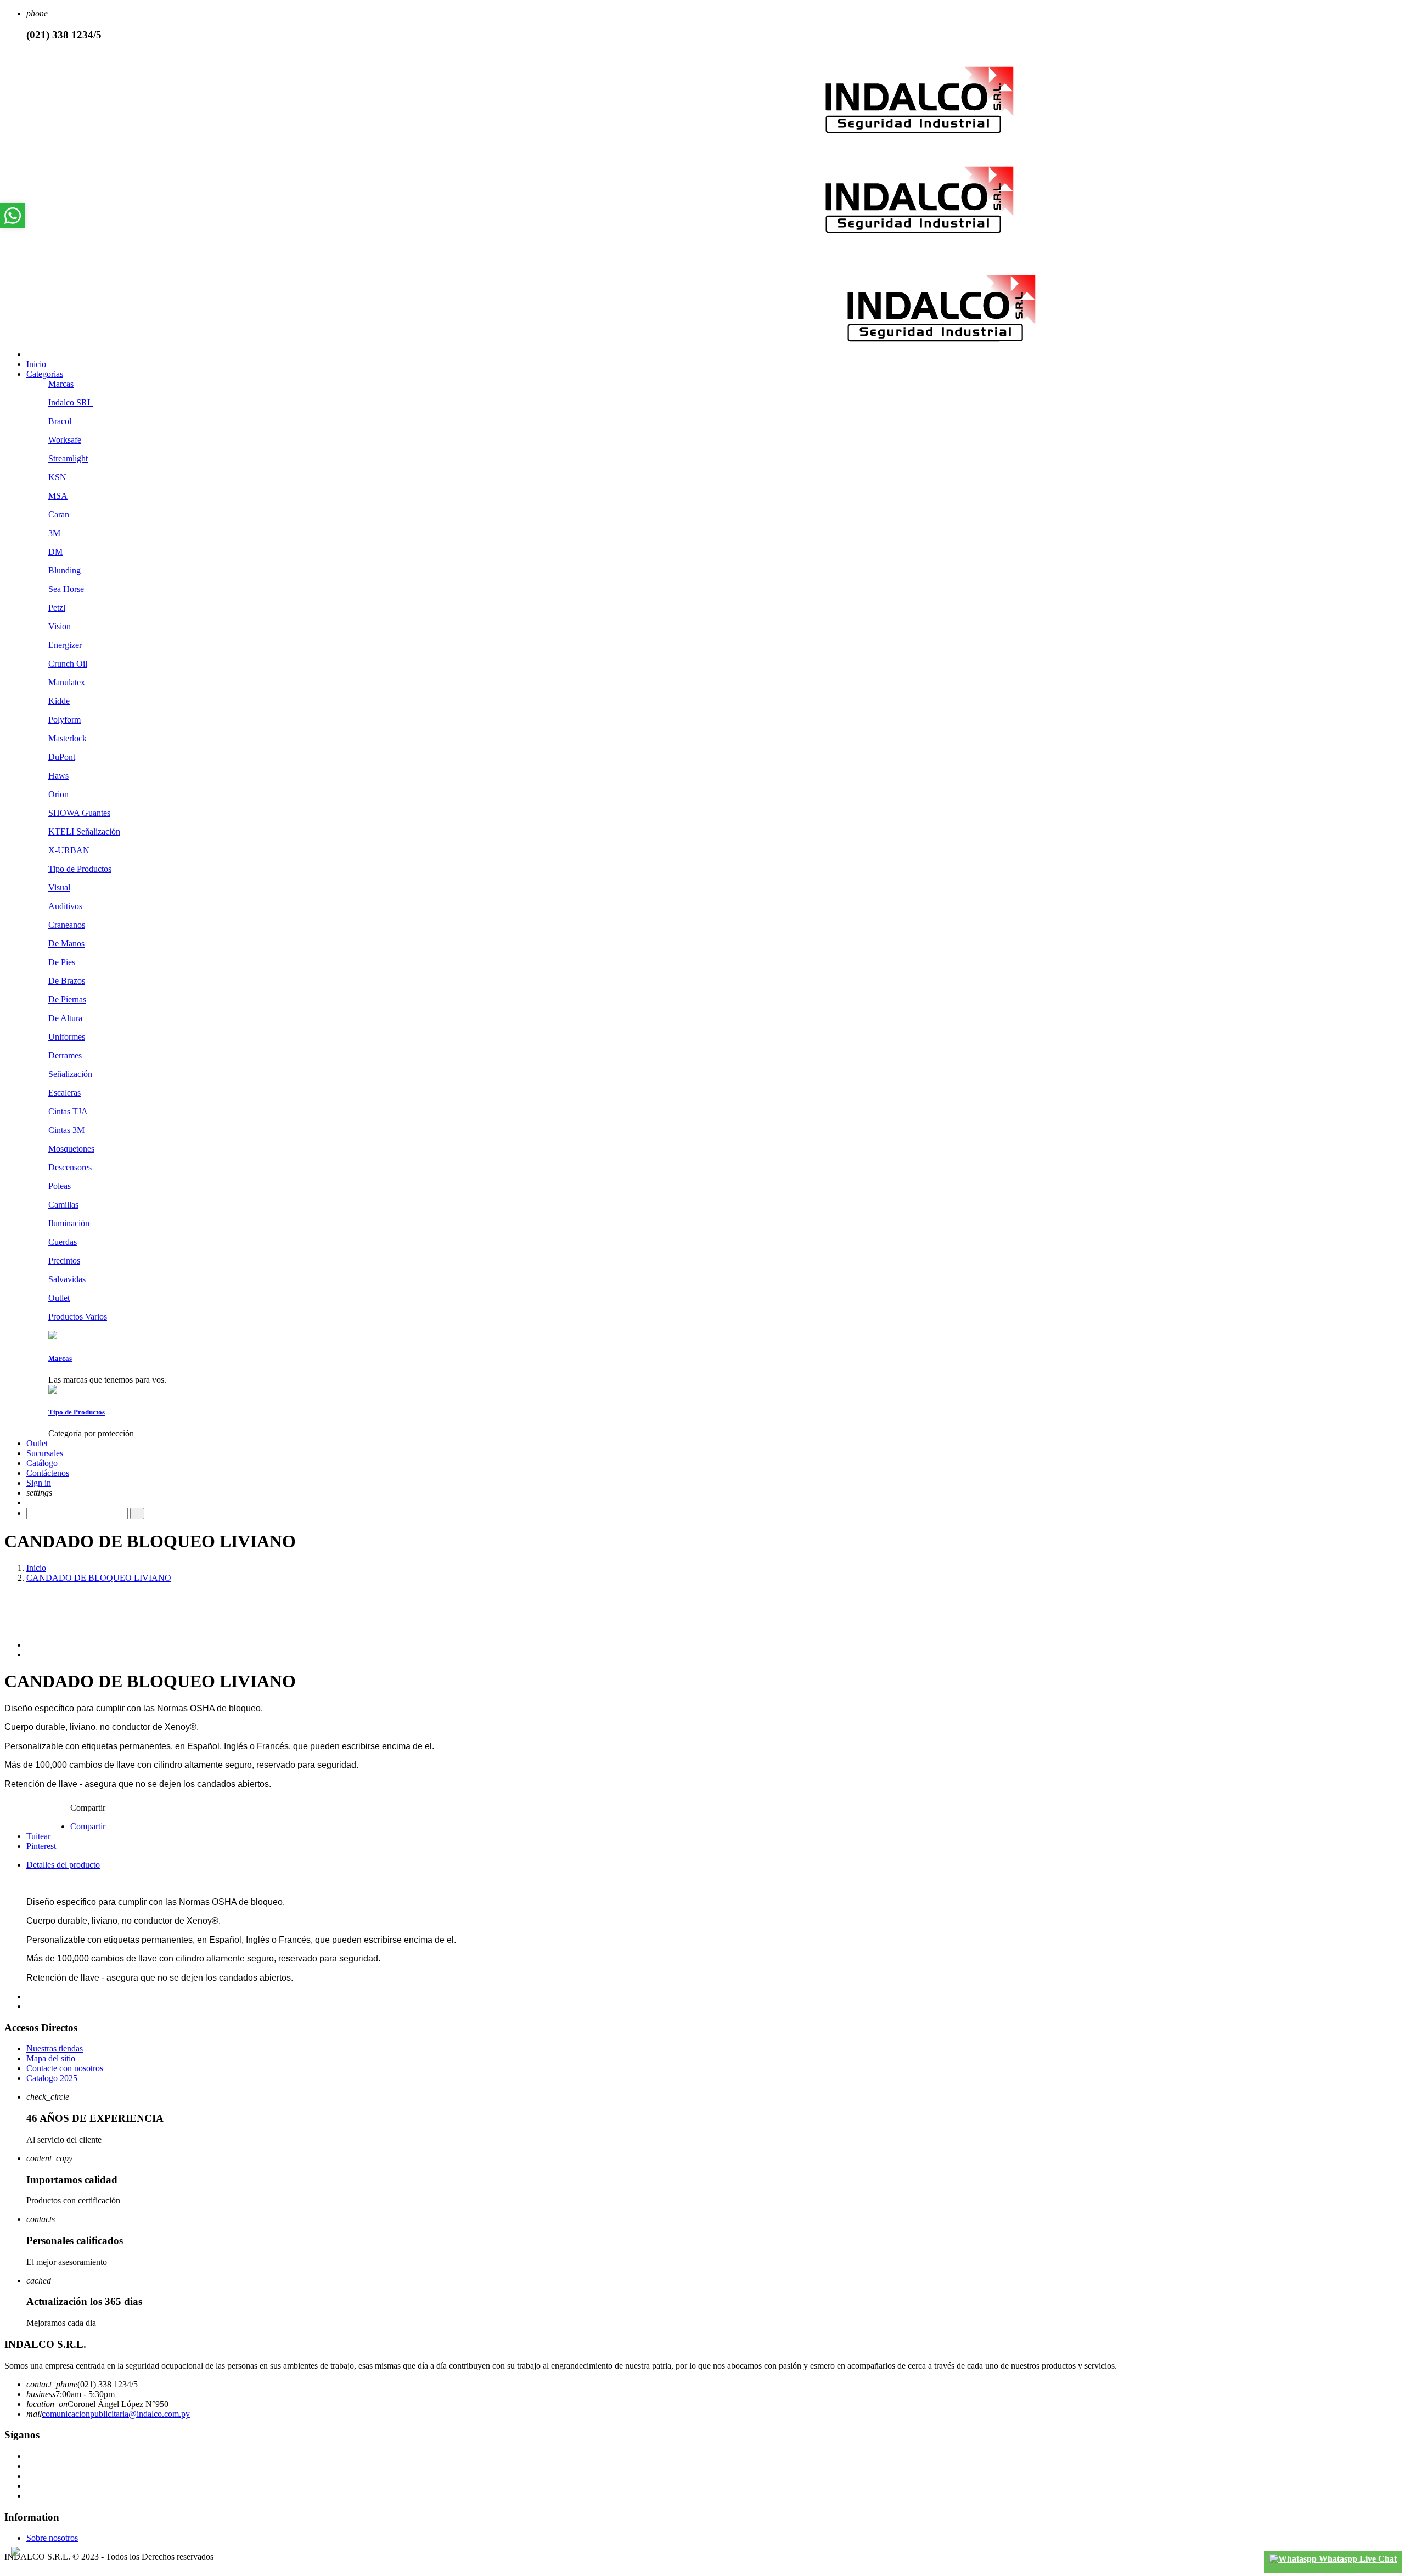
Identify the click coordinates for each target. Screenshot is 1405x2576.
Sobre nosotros (52, 2538)
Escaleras (64, 1093)
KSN (57, 477)
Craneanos (67, 925)
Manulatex (67, 682)
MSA (58, 496)
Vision (60, 626)
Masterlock (68, 738)
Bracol (60, 421)
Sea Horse (66, 589)
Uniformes (67, 1037)
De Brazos (67, 981)
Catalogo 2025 (52, 2078)
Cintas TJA (68, 1111)
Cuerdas (63, 1242)
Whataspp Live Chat (1357, 2559)
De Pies (62, 962)
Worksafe (65, 440)
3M (54, 533)
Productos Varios (78, 1317)
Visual (59, 887)
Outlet (59, 1298)
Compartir (88, 1826)
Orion (58, 794)
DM (55, 552)
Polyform (64, 720)
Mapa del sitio (51, 2058)
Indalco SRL (71, 402)
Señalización (70, 1074)
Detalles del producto (63, 1865)
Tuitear (38, 1836)
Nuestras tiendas (55, 2048)
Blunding (64, 570)
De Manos (66, 943)
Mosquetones (71, 1149)
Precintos (64, 1261)
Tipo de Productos (80, 869)
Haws (58, 776)
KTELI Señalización (84, 832)
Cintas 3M (66, 1130)
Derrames (65, 1055)
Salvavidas (67, 1279)
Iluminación (69, 1223)
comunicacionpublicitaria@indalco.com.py (116, 2414)
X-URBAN (69, 850)
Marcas (61, 384)
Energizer (65, 645)
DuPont (62, 757)
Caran (59, 514)
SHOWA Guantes (79, 813)
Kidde (59, 701)
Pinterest (41, 1846)
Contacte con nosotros (65, 2068)
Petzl (57, 608)
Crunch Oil (68, 664)
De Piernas (67, 999)
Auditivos (65, 906)
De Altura (65, 1018)
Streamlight (68, 458)
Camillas (63, 1205)
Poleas (60, 1186)
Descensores (70, 1167)
